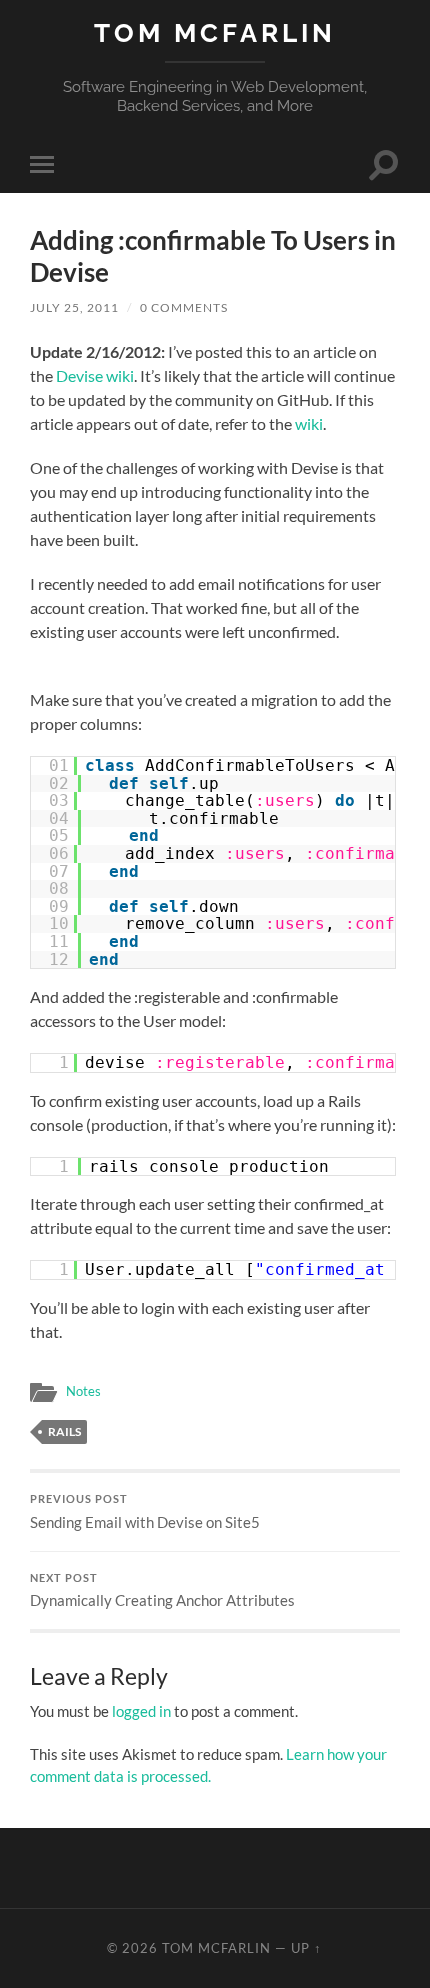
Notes (83, 1391)
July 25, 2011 (74, 307)
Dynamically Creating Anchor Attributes (162, 1591)
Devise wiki (95, 375)
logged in (141, 1711)
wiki (309, 423)
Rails (64, 1431)
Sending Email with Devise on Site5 (145, 1512)
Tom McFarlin (215, 32)
